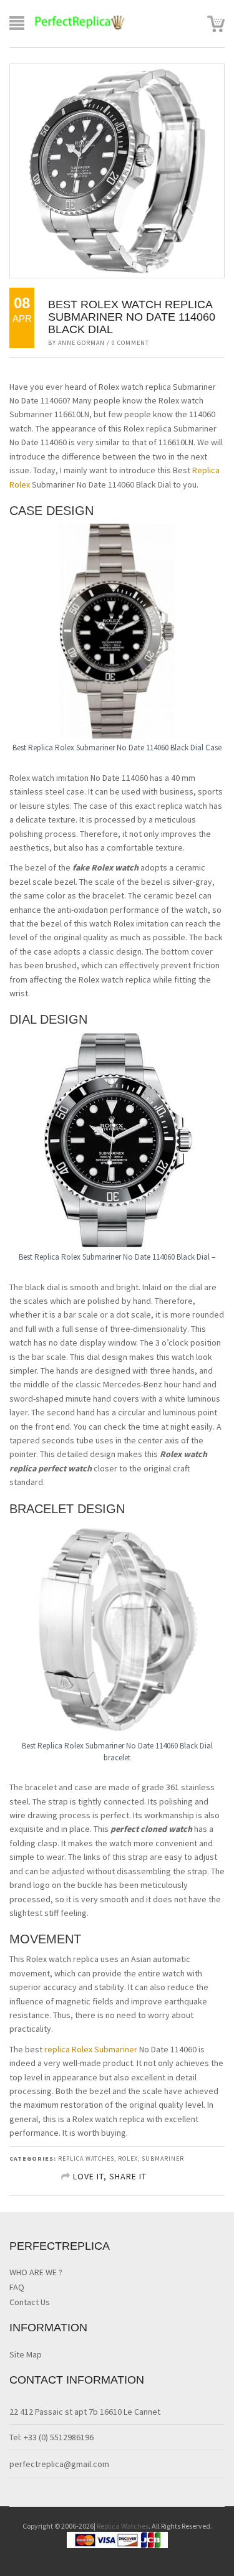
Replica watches (86, 2158)
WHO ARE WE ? (36, 2272)
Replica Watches (123, 2526)
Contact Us (30, 2302)
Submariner (163, 2158)
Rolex (128, 2158)
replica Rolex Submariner (92, 2049)
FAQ (17, 2287)
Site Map (26, 2354)
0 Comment (130, 343)
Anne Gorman (81, 343)
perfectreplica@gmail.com (59, 2464)
